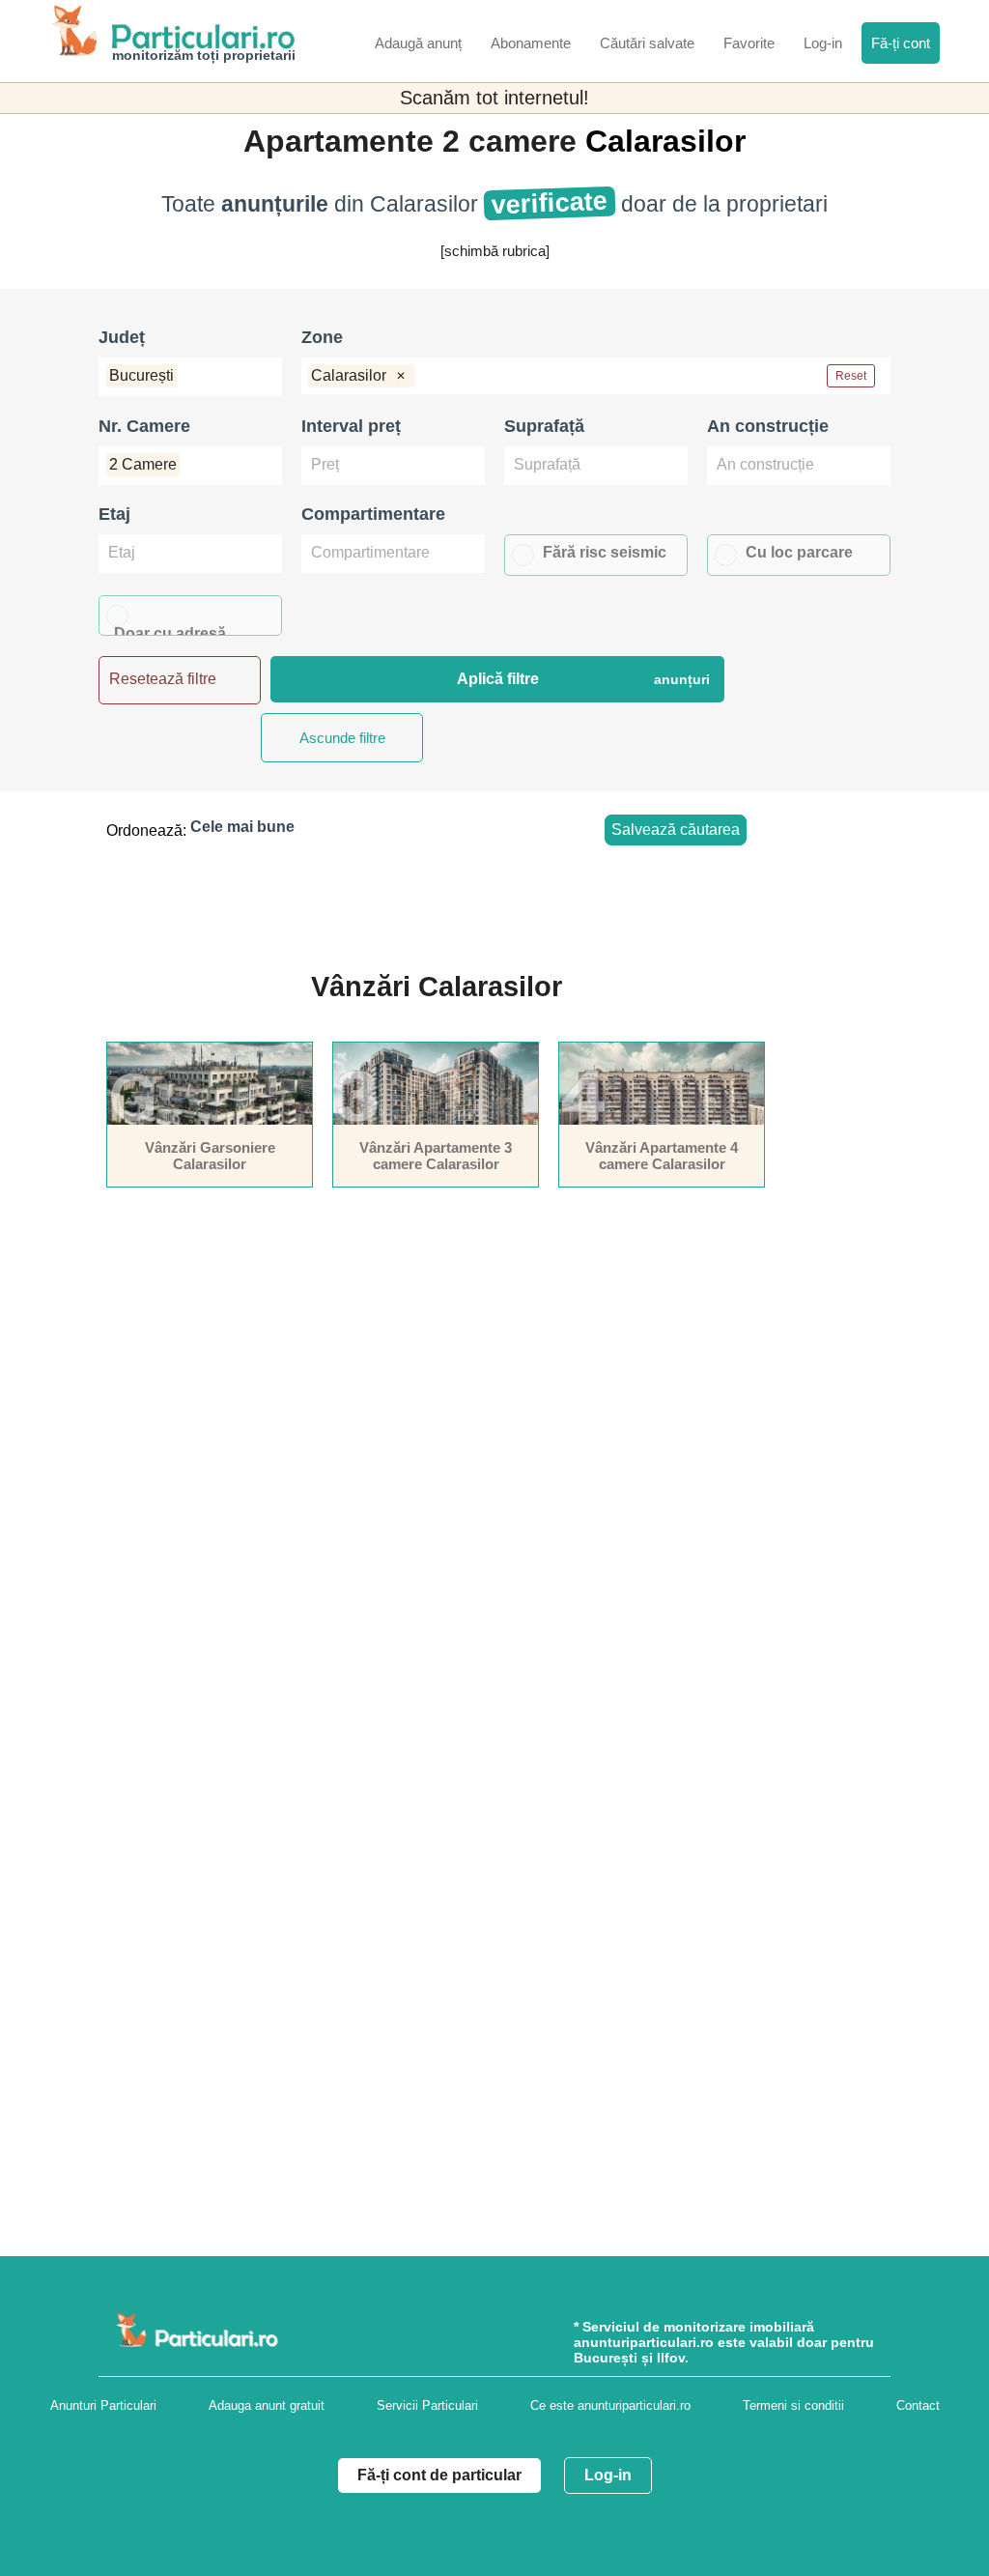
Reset (851, 376)
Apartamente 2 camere (414, 141)
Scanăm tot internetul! (494, 98)
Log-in (608, 2475)
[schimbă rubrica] (495, 251)
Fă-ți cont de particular (439, 2475)
